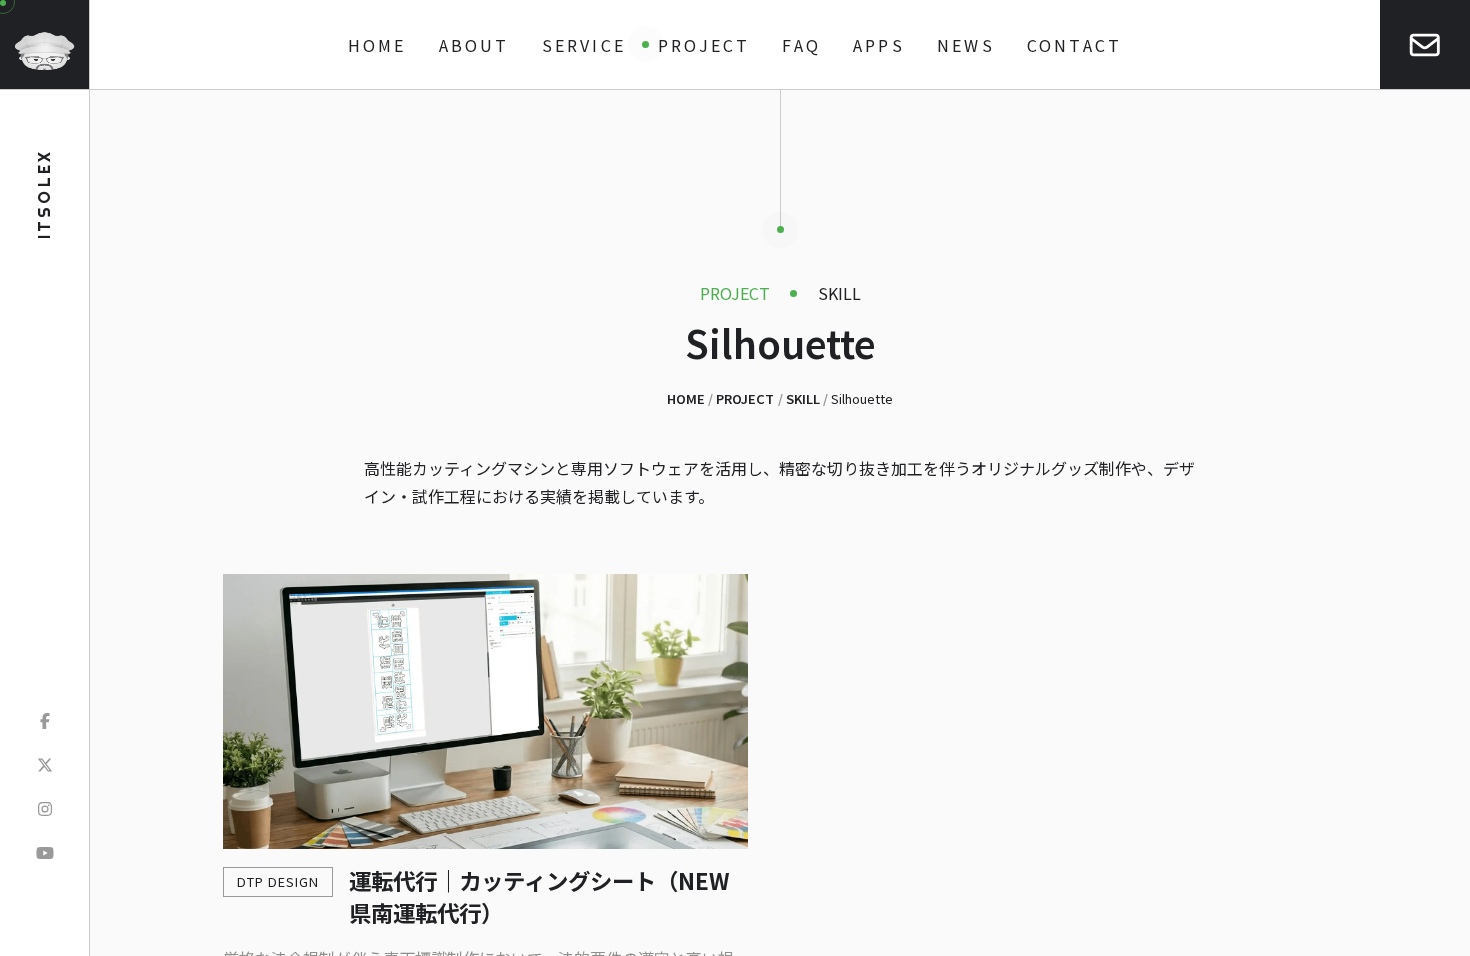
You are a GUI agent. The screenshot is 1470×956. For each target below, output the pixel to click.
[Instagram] (45, 808)
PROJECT (704, 45)
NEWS (966, 45)
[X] (45, 764)
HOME (377, 45)
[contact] (1425, 44)
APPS (879, 45)
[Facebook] (45, 720)
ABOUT (474, 45)
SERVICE (584, 45)
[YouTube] (45, 852)
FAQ (801, 45)
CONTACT (1074, 45)
